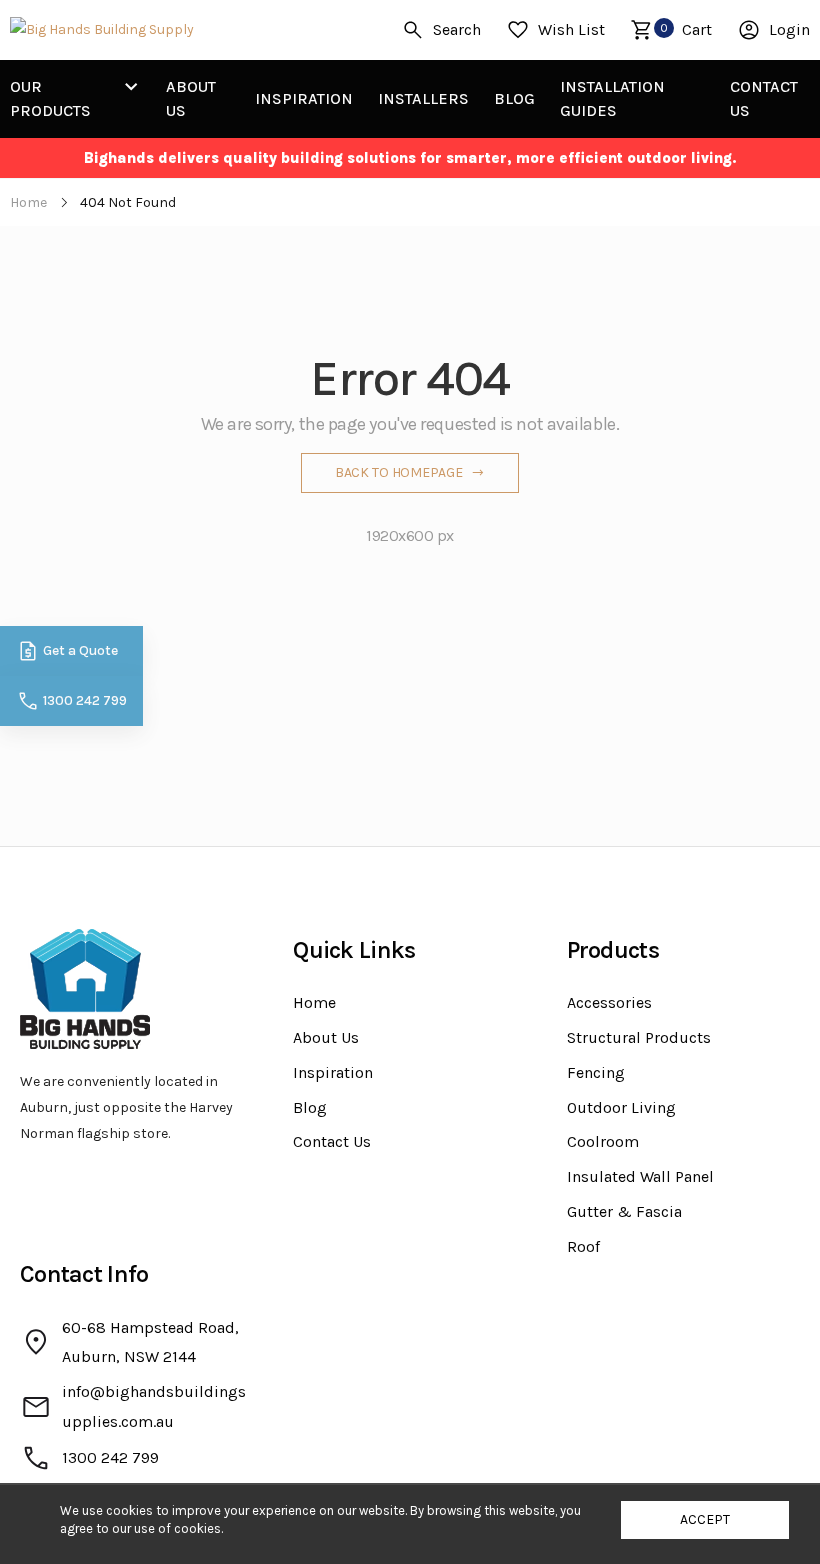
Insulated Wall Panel (640, 1176)
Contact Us (332, 1141)
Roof (583, 1246)
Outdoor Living (621, 1107)
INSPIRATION (304, 98)
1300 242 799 (85, 700)
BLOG (514, 98)
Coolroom (603, 1141)
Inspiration (333, 1072)
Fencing (596, 1072)
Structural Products (639, 1037)
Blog (310, 1107)
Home (314, 1002)
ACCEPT (704, 1519)
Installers (423, 98)
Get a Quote (80, 650)
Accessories (609, 1002)
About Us (326, 1037)
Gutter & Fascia (624, 1211)
